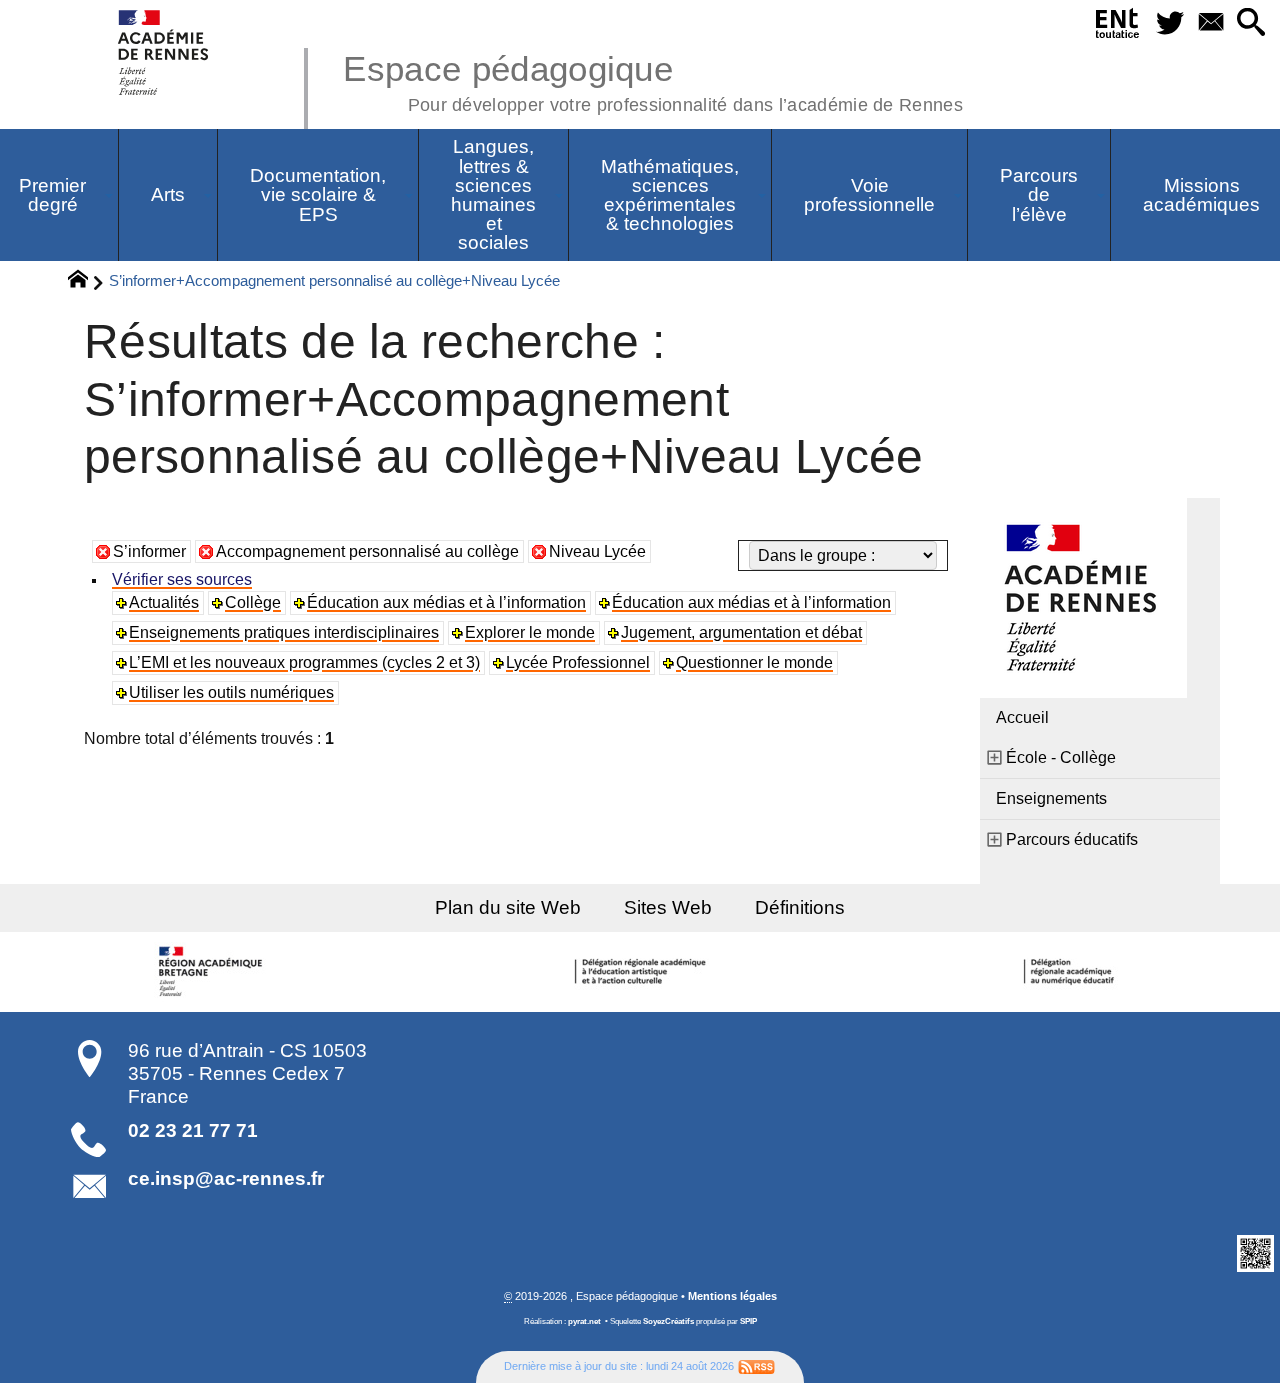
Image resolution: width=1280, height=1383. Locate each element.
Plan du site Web (508, 907)
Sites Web (668, 907)
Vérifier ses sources (182, 579)
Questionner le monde (754, 662)
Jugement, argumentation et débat (741, 632)
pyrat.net (584, 1321)
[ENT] (1117, 27)
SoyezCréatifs (668, 1321)
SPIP (748, 1321)
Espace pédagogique (653, 80)
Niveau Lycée (597, 551)
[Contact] (1210, 23)
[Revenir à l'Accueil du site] (86, 282)
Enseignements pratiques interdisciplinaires (284, 632)
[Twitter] (1169, 23)
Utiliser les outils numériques (231, 692)
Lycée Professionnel (578, 662)
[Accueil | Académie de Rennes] (213, 972)
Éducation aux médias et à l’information (446, 602)
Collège (253, 602)
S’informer (149, 551)
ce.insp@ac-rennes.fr (226, 1178)
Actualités (164, 602)
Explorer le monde (530, 632)
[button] (1251, 23)
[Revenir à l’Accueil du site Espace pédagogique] (164, 52)
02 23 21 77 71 (193, 1130)
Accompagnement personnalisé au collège (367, 551)
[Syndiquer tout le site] (756, 1366)
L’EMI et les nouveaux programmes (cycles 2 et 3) (304, 662)
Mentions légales (732, 1296)
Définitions (800, 907)
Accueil (1022, 717)
